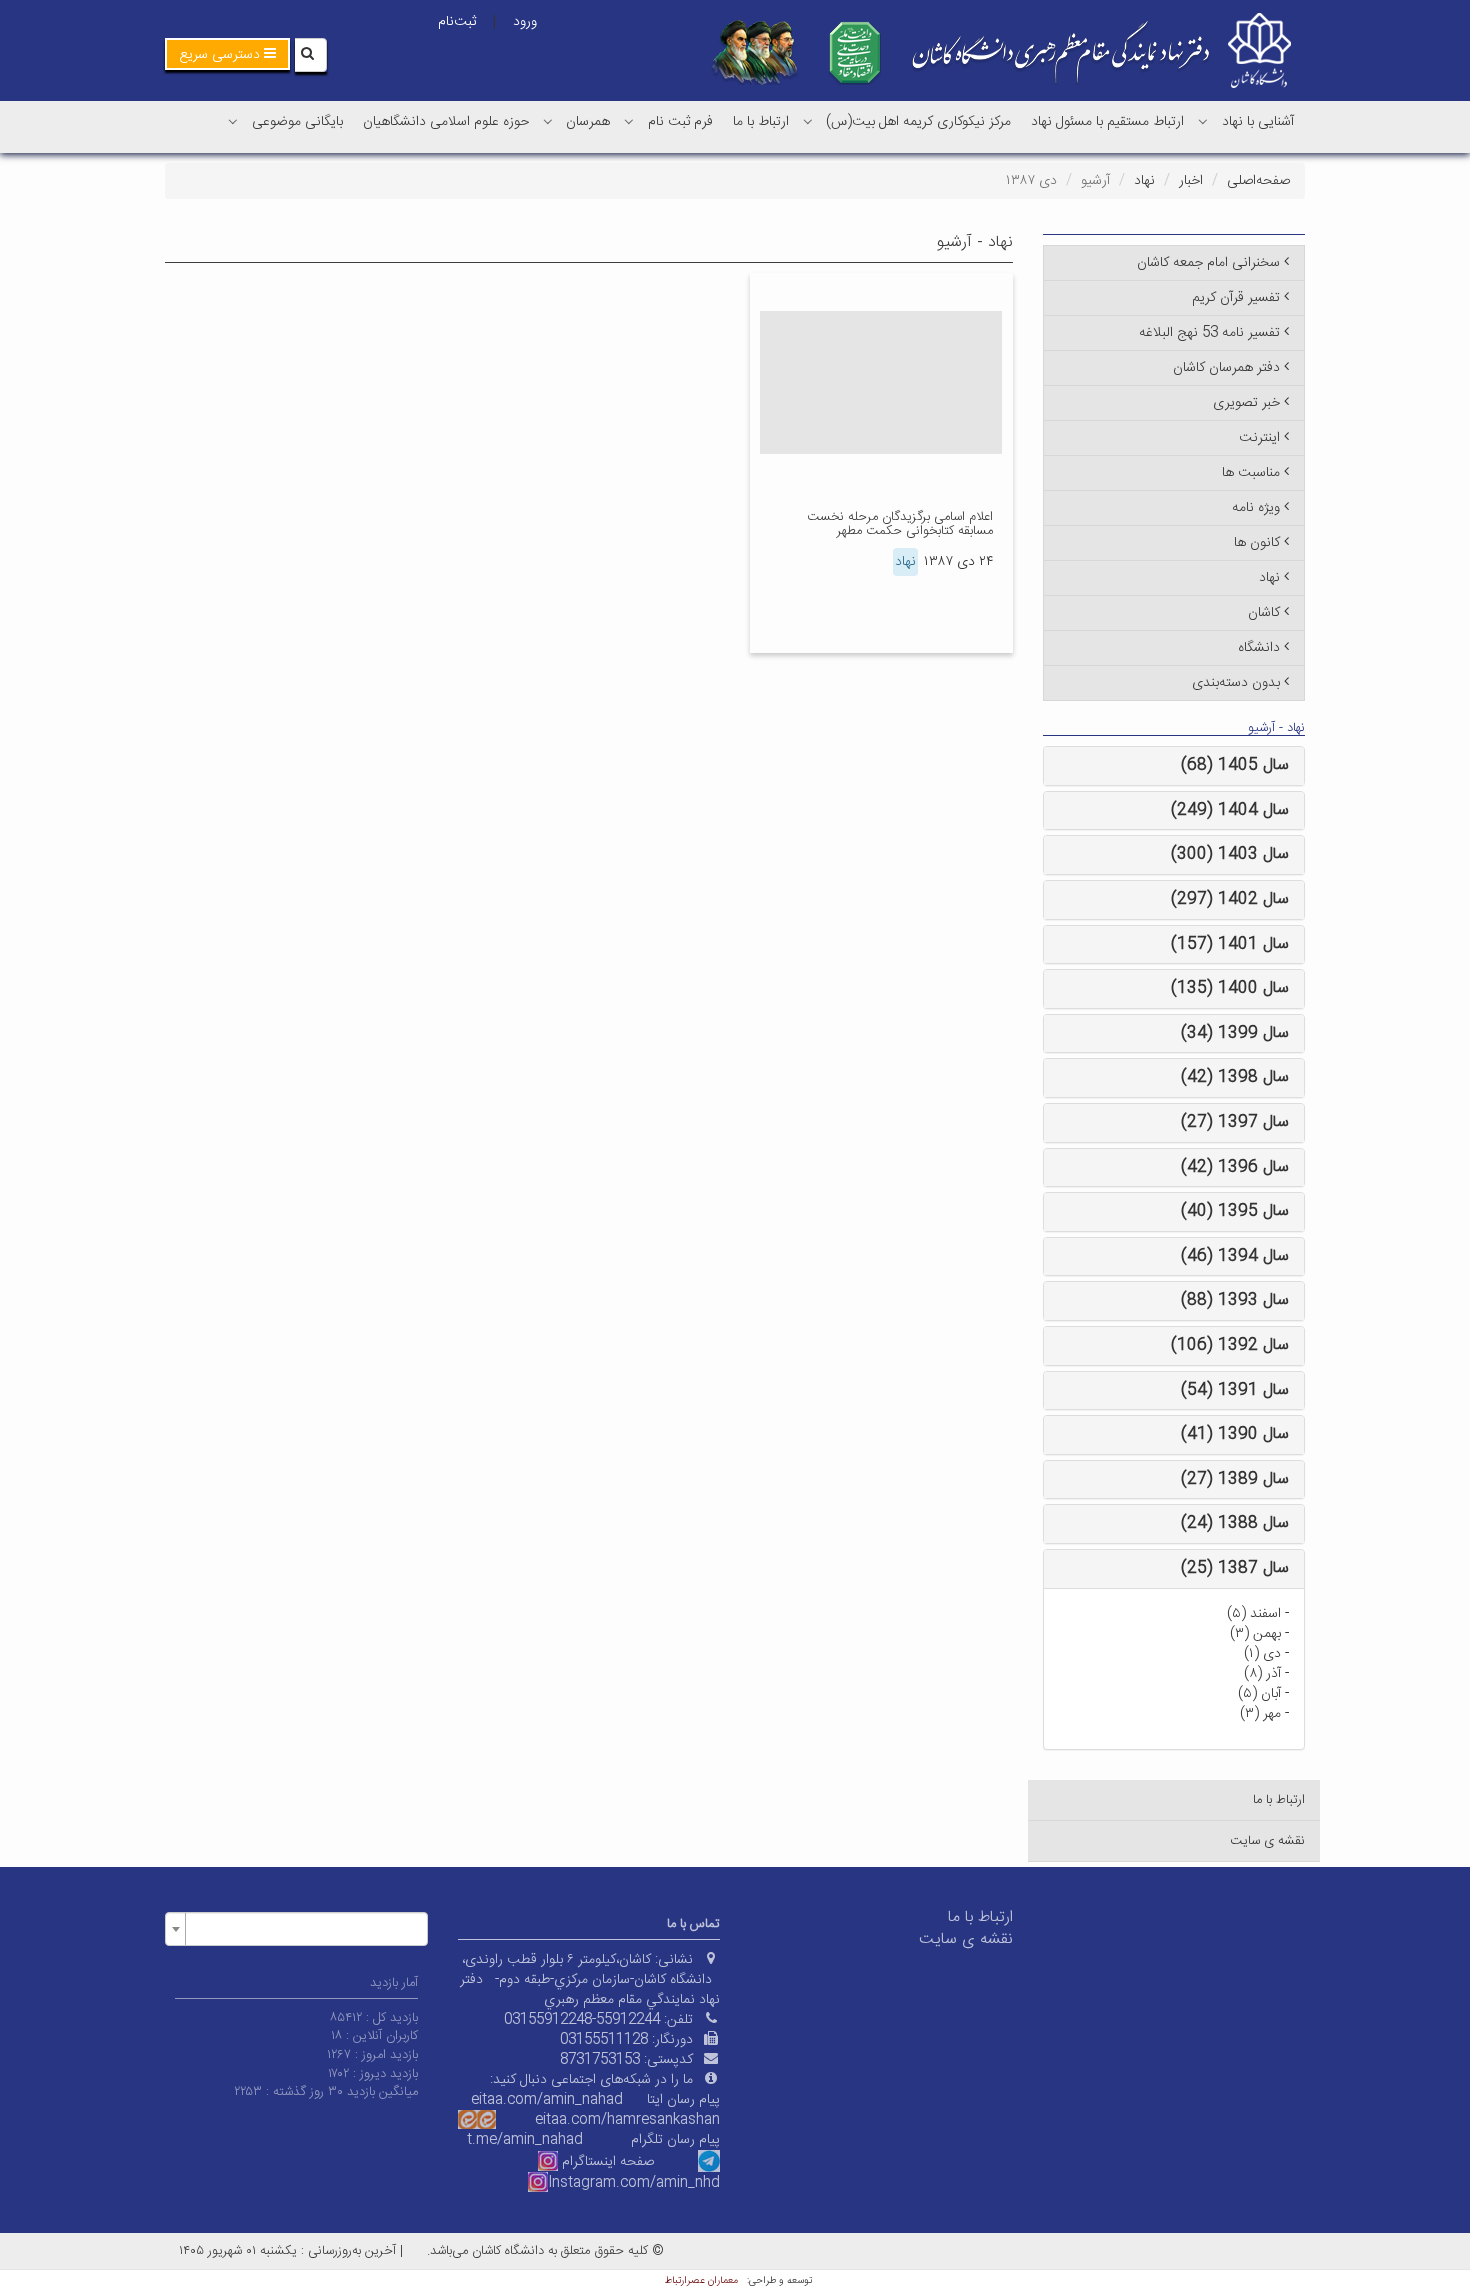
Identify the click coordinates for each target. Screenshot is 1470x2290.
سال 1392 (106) (1230, 1345)
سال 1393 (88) (1235, 1300)
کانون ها (1257, 543)
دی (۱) (1262, 1654)
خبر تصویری (1246, 403)
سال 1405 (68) (1235, 765)
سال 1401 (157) (1230, 944)
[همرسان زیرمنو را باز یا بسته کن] (548, 121)
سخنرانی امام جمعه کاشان (1208, 263)
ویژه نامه (1256, 508)
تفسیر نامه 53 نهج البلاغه (1209, 333)
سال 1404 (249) (1230, 810)
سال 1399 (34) (1235, 1033)
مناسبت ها (1251, 473)
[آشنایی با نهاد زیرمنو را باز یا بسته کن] (1203, 121)
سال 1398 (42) (1235, 1077)
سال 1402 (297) (1230, 899)
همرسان (588, 122)
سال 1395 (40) (1235, 1211)
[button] (227, 54)
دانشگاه (1259, 648)
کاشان (1264, 613)
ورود (525, 22)
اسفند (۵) (1254, 1614)
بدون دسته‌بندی (1236, 683)
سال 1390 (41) (1235, 1434)
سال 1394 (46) (1235, 1256)
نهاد (1144, 181)
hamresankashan (663, 2120)
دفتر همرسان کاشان (1226, 368)
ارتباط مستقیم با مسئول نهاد (1107, 122)
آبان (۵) (1259, 1694)
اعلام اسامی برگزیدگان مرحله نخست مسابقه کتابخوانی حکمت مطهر (900, 524)
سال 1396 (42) (1235, 1167)
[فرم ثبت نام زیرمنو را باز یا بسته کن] (629, 121)
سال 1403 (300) (1230, 854)
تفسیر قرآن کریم (1236, 298)
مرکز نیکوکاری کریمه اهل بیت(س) (918, 122)
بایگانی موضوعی (297, 122)
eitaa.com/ (571, 2120)
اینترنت (1259, 438)
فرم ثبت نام (680, 122)
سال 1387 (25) (1235, 1568)
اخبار (1191, 181)
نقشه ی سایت (1267, 1841)
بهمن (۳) (1255, 1634)
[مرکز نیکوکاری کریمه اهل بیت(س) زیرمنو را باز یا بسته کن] (808, 121)
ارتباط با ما (761, 122)
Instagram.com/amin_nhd (634, 2183)
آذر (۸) (1262, 1674)
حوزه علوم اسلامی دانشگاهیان (446, 122)
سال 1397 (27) (1235, 1122)
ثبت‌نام (457, 22)
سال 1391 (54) (1235, 1390)
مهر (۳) (1260, 1714)
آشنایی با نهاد (1258, 122)
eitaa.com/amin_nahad (547, 2100)
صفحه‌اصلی (1258, 181)
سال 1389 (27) (1235, 1479)
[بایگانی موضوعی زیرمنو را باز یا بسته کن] (233, 121)
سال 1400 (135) (1230, 988)
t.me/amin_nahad (525, 2140)
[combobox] (296, 1929)
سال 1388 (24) (1235, 1523)
